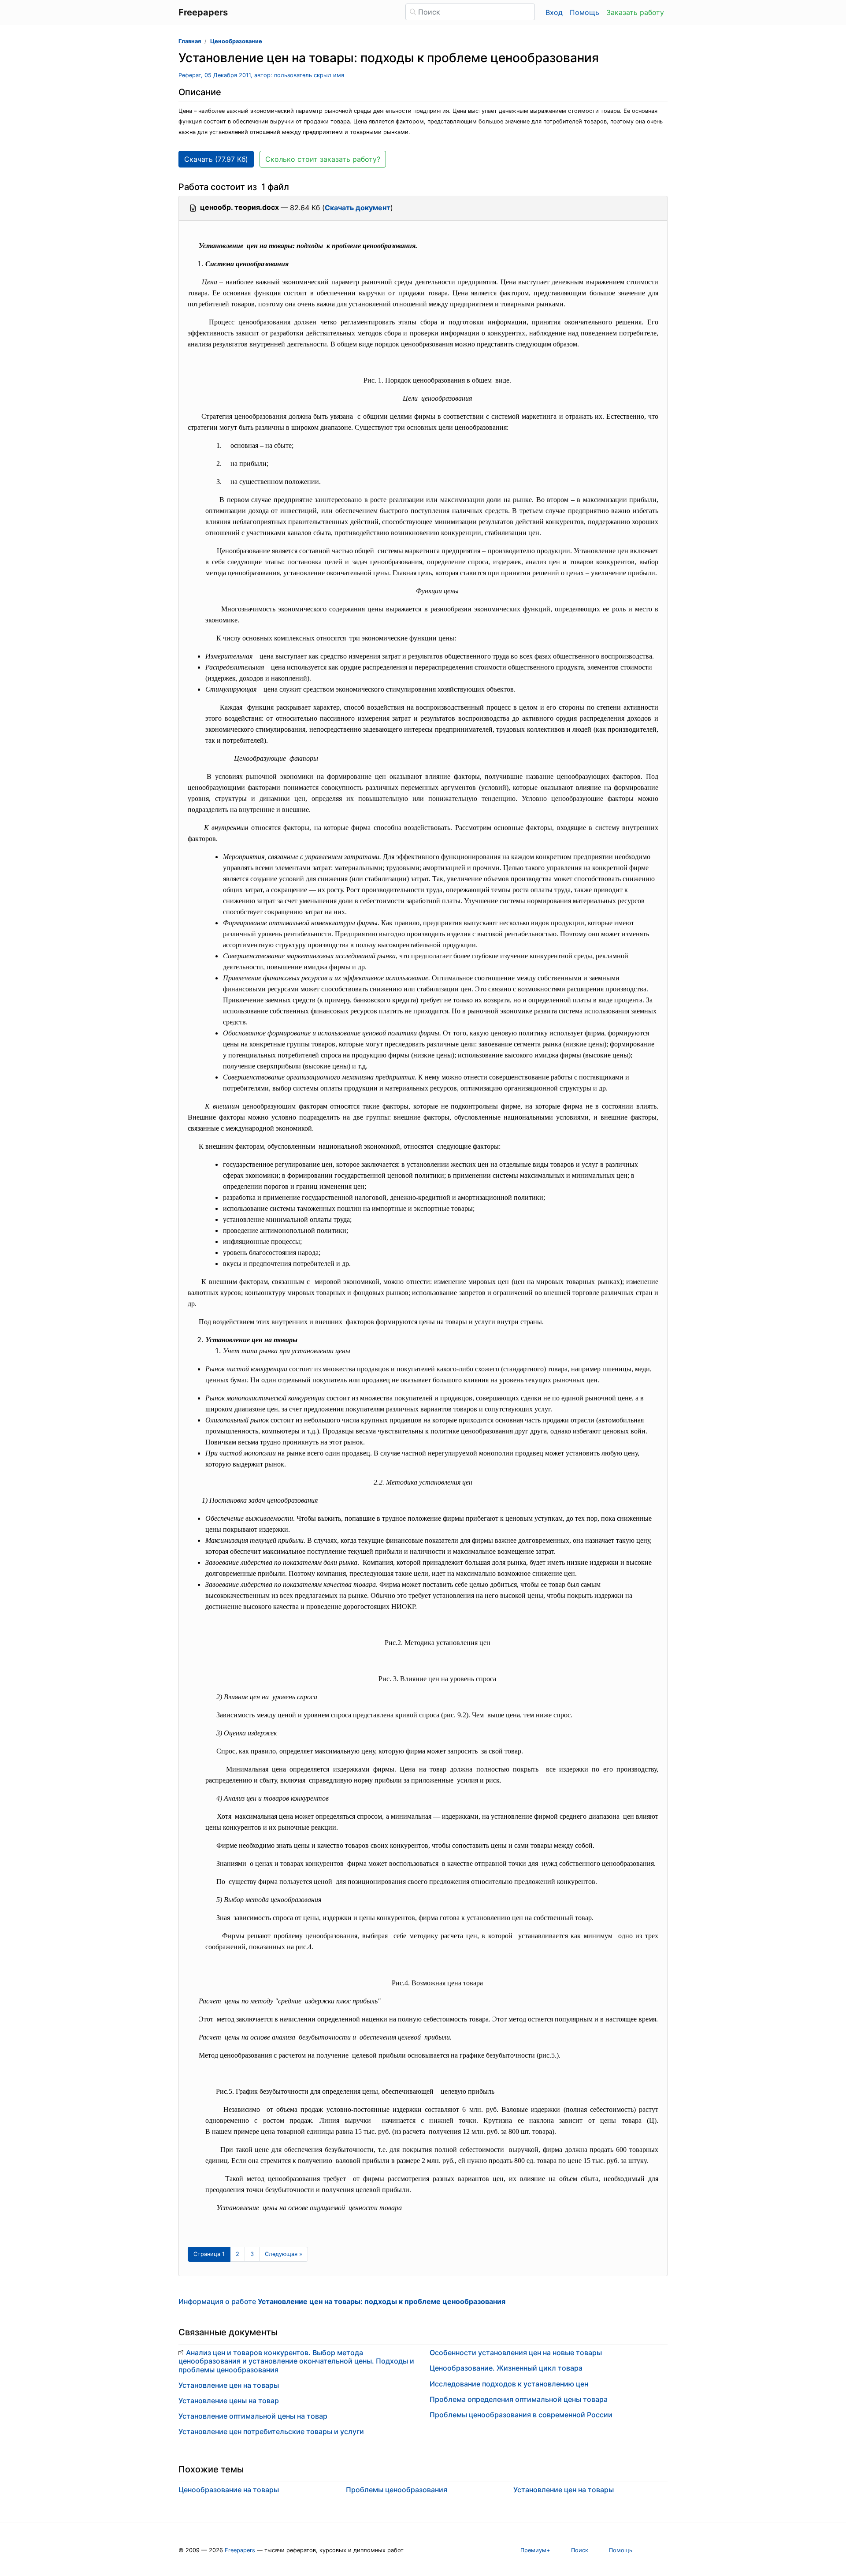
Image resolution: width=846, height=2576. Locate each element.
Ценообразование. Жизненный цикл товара (506, 2368)
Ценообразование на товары (229, 2490)
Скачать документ (358, 208)
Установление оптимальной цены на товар (253, 2416)
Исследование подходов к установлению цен (509, 2384)
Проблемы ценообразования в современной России (521, 2415)
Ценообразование (236, 41)
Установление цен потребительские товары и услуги (271, 2431)
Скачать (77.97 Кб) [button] (216, 159)
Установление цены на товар (229, 2401)
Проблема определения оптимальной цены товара (519, 2399)
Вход (554, 12)
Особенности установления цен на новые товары (516, 2353)
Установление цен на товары (229, 2385)
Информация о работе (342, 2301)
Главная (190, 41)
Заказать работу (635, 12)
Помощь (584, 12)
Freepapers (240, 2550)
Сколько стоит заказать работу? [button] (323, 159)
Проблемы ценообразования (397, 2490)
